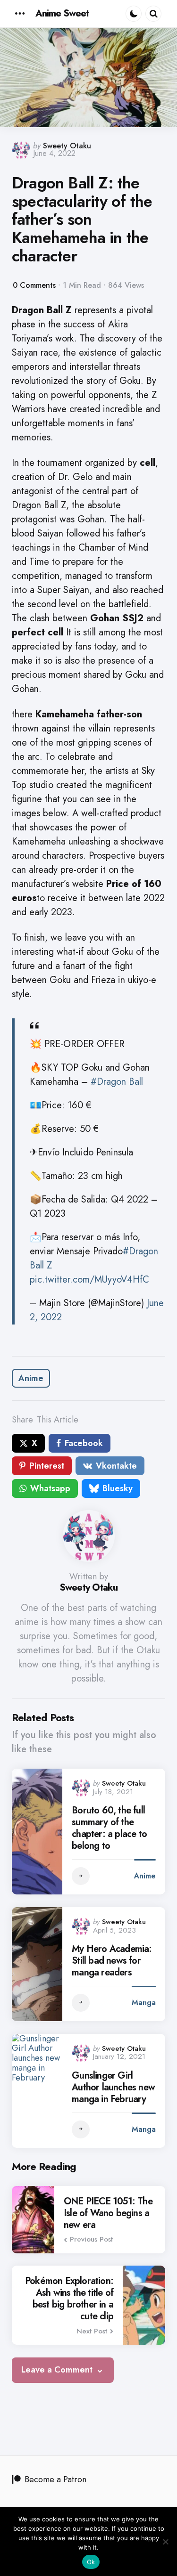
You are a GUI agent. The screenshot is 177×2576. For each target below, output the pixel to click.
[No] (165, 2542)
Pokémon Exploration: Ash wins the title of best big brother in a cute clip (69, 2299)
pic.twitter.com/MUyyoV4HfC (89, 1280)
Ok (91, 2562)
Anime (31, 1378)
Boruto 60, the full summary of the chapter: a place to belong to (109, 1828)
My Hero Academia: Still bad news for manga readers (112, 1961)
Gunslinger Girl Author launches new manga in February (113, 2087)
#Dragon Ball (117, 1082)
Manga (144, 2003)
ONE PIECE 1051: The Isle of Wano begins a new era (108, 2213)
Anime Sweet (62, 13)
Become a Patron (55, 2479)
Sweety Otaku (67, 146)
